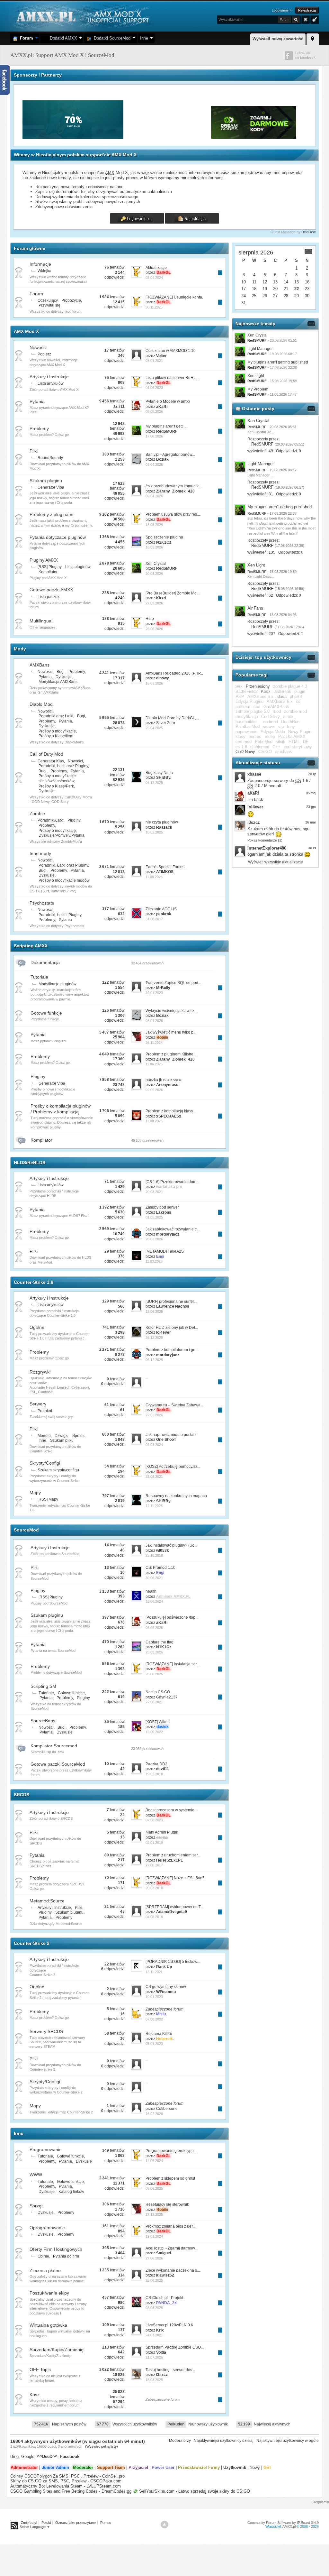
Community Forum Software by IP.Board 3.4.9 (283, 2523)
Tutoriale (39, 977)
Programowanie (46, 2149)
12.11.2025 (154, 1506)
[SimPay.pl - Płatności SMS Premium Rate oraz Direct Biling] (74, 137)
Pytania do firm (66, 2256)
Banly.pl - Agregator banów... (170, 455)
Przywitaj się (49, 305)
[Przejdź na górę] (164, 2525)
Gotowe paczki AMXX (51, 590)
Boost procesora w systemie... (171, 1810)
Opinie (43, 2256)
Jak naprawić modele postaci (171, 1435)
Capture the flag (160, 1642)
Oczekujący (48, 300)
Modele (44, 1436)
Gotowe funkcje (46, 1013)
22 (297, 289)
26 (265, 296)
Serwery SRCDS (46, 2031)
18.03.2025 (154, 2380)
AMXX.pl (289, 2526)
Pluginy (74, 820)
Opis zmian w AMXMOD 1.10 (171, 351)
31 (244, 303)
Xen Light (256, 376)
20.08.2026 (154, 574)
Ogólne (37, 1327)
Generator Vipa (51, 487)
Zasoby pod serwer (162, 1207)
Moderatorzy (180, 2441)
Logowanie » (282, 10)
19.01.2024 (154, 2236)
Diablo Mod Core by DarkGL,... (172, 718)
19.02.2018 (154, 1774)
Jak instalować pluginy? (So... (171, 1545)
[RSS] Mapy (48, 1499)
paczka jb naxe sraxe (164, 1080)
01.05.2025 (154, 1217)
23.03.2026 (154, 1652)
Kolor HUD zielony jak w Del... (172, 1328)
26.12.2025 (154, 1338)
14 (286, 282)
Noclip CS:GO (158, 1692)
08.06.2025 (154, 2188)
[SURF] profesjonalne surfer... (171, 1302)
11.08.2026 (154, 877)
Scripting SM (43, 1686)
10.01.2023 (154, 1997)
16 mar (311, 822)
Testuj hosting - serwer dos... (170, 2370)
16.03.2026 (154, 683)
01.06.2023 (154, 388)
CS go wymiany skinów (166, 1987)
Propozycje (71, 300)
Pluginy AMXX (44, 560)
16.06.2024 (154, 1601)
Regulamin (321, 2502)
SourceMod (26, 1530)
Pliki (34, 451)
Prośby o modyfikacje (57, 731)
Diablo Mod (41, 704)
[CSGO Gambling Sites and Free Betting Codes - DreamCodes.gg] (254, 137)
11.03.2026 (154, 1261)
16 (307, 282)
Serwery (38, 1404)
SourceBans (43, 1721)
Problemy (39, 428)
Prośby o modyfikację (57, 831)
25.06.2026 (154, 629)
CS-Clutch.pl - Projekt (164, 2298)
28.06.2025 (154, 2280)
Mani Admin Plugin (162, 1832)
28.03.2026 (154, 1239)
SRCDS (22, 1795)
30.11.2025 (154, 307)
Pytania (37, 401)
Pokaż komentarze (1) (265, 840)
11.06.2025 (154, 1064)
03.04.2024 (154, 278)
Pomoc (106, 2523)
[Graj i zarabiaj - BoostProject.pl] (168, 137)
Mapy (35, 1493)
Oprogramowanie (47, 2228)
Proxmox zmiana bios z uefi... (171, 2226)
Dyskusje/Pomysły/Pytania (62, 835)
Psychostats (42, 903)
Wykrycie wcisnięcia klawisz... (171, 1011)
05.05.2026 (154, 411)
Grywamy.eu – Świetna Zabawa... (174, 1405)
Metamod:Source (47, 1901)
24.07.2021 (154, 2335)
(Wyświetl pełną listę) (102, 2446)
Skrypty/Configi (45, 1463)
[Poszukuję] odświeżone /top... (172, 1617)
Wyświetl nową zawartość (278, 39)
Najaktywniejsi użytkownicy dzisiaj (224, 2441)
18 (254, 289)
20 (275, 289)
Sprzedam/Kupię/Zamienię (57, 2350)
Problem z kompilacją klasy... (171, 1111)
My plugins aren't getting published (278, 362)
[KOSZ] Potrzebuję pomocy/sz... (173, 1467)
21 (286, 289)
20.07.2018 (154, 1888)
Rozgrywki (40, 1372)
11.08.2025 (154, 1121)
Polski (46, 2523)
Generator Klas (51, 761)
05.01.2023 (154, 2044)
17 (244, 289)
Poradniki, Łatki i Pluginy (60, 915)
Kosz (35, 2395)
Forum (25, 38)
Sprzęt (36, 2206)
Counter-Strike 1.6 (34, 1282)
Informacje (40, 264)
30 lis (312, 848)
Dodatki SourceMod (111, 38)
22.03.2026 (154, 1415)
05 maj (311, 793)
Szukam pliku (62, 1440)
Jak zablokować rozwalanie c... (173, 1229)
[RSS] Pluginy (49, 567)
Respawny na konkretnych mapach (176, 1496)
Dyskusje (64, 677)
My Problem (258, 389)
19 (265, 289)
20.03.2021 (154, 1192)
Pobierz (44, 354)
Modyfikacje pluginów (58, 984)
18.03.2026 (154, 547)
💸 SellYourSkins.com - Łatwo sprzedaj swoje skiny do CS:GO (191, 2491)
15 (297, 282)
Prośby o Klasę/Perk (56, 786)
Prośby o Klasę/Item (56, 736)
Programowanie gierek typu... (171, 2151)
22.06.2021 (154, 1702)
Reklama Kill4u (159, 2034)
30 (307, 296)
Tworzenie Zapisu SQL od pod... (173, 983)
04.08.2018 (154, 1917)
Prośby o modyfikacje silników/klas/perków (57, 778)
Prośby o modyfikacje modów (64, 880)
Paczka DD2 (156, 1764)
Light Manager (260, 349)
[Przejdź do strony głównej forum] (82, 16)
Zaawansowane (306, 20)
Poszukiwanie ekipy (49, 2293)
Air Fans (255, 608)
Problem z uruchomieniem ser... (173, 1855)
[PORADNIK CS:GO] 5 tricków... (173, 1962)
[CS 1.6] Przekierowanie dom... (172, 1182)
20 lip (312, 774)
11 (254, 282)
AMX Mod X (26, 331)
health (151, 1591)
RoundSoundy (50, 458)
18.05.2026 (154, 525)
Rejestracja (307, 10)
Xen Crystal (156, 564)
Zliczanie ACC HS (161, 909)
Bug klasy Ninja (159, 773)
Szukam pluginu (46, 481)
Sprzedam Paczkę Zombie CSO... (175, 2347)
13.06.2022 (154, 1732)
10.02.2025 (154, 832)
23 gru (311, 807)
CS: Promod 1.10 (160, 1568)
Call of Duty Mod (46, 754)
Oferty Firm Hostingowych (56, 2249)
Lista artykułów (51, 383)
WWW (36, 2175)
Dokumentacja (45, 962)
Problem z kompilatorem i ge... (172, 1350)
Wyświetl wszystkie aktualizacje (276, 862)
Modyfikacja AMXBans (58, 682)
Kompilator (48, 572)
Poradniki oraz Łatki (56, 716)
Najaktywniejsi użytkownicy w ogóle (288, 2441)
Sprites (78, 1436)
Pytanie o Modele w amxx (168, 401)
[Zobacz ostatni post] (220, 273)
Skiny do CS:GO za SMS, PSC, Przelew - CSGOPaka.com (66, 2481)
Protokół (45, 1411)
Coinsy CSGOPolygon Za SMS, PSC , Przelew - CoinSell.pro (67, 2476)
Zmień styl (29, 2523)
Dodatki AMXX (62, 38)
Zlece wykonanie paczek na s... (173, 2270)
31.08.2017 (154, 919)
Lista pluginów (78, 567)
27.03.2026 (154, 603)
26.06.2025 (154, 1674)
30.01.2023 (154, 993)
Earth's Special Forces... (166, 867)
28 (286, 296)
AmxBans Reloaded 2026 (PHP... (174, 673)
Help (150, 619)
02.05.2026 (154, 1090)
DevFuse (309, 232)
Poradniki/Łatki (51, 820)
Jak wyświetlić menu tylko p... (171, 1032)
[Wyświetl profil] (240, 424)
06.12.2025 (154, 783)
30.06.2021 (154, 1578)
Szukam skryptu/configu (58, 1470)
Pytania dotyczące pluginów (58, 537)
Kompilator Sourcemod (54, 1746)
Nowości (38, 347)
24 (244, 296)
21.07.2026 (154, 2357)
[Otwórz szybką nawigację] (313, 38)
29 (297, 296)
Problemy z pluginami (51, 514)
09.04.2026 (154, 496)
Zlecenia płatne (45, 2270)
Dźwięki (62, 1436)
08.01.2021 (154, 361)
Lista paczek (49, 597)
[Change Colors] (314, 19)
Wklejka (44, 271)
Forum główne (30, 248)
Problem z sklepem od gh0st (170, 2178)
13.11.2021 (154, 1972)
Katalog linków (71, 2192)
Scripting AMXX (31, 946)
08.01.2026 (154, 1021)
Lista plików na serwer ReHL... (172, 378)
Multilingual (41, 621)
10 (244, 282)
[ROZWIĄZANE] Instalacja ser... (173, 1664)
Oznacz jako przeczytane (76, 2523)
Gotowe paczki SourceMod (58, 1764)
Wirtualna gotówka (48, 2325)
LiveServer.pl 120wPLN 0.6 (169, 2325)
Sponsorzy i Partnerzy (38, 75)
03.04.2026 (154, 465)
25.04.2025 (154, 728)
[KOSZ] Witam (158, 1722)
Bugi (61, 672)
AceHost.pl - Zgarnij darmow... (172, 2248)
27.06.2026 (154, 2258)
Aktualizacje (156, 268)
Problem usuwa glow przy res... (173, 514)
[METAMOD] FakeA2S (165, 1251)
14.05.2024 (154, 2161)
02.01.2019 (154, 1843)
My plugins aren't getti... (166, 426)
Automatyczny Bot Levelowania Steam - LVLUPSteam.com (66, 2486)
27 (275, 296)
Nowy (255, 2467)
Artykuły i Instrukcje (49, 377)
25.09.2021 (154, 1477)
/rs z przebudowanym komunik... (173, 486)
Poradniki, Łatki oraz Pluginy (63, 766)
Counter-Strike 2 (32, 1943)
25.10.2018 (154, 1555)
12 (265, 282)
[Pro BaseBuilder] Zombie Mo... (173, 593)
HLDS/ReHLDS (30, 1163)
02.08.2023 (154, 1820)
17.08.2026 (154, 436)
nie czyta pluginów (162, 822)
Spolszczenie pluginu (164, 537)
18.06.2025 (154, 1311)
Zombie (37, 814)
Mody (20, 649)
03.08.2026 (154, 2308)
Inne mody (40, 853)
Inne (144, 38)
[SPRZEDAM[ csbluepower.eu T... (174, 1907)
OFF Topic (40, 2369)
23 (307, 289)
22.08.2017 (154, 1865)
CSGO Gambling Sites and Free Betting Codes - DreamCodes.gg (71, 2491)
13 (275, 282)
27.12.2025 (154, 2214)
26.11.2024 (154, 1043)
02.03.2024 (154, 1445)
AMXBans (40, 665)
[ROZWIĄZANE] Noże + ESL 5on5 (175, 1878)
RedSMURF (262, 444)
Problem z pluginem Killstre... (171, 1054)
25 (254, 296)
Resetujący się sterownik (167, 2204)
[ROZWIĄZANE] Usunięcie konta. (174, 297)
